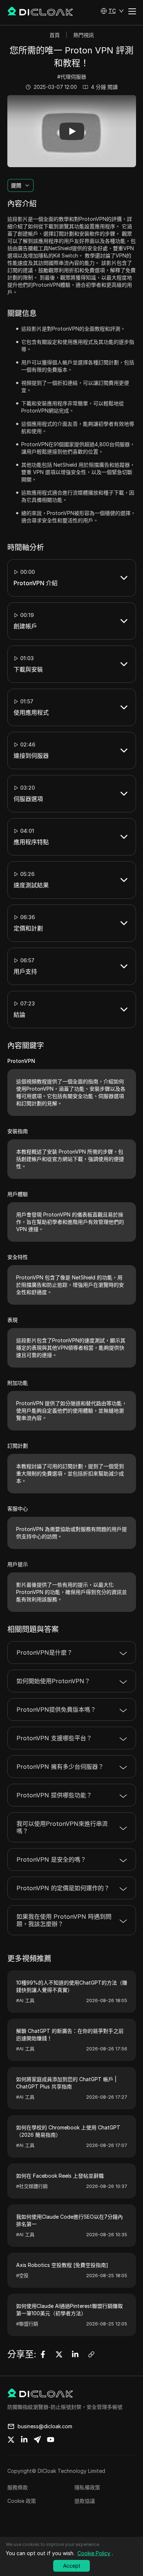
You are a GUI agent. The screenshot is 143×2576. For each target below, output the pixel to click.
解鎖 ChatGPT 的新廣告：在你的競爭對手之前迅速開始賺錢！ (70, 2035)
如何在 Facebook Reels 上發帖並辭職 (60, 2176)
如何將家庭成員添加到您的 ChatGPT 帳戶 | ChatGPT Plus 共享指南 (66, 2083)
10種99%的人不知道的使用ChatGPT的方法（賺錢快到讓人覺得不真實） (72, 1986)
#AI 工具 (25, 2000)
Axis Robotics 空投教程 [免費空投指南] (62, 2265)
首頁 (55, 35)
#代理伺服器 (72, 77)
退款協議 (85, 2501)
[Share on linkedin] (24, 2440)
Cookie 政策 (22, 2501)
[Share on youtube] (51, 2440)
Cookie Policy (94, 2553)
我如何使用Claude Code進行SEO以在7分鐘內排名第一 (69, 2220)
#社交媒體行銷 (32, 2186)
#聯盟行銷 (27, 2324)
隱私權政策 (87, 2487)
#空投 (22, 2275)
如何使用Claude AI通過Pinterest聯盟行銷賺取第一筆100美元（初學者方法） (69, 2310)
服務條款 (18, 2487)
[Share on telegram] (37, 2440)
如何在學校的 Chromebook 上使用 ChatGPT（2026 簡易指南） (68, 2131)
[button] (112, 11)
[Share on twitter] (11, 2440)
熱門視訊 (84, 35)
